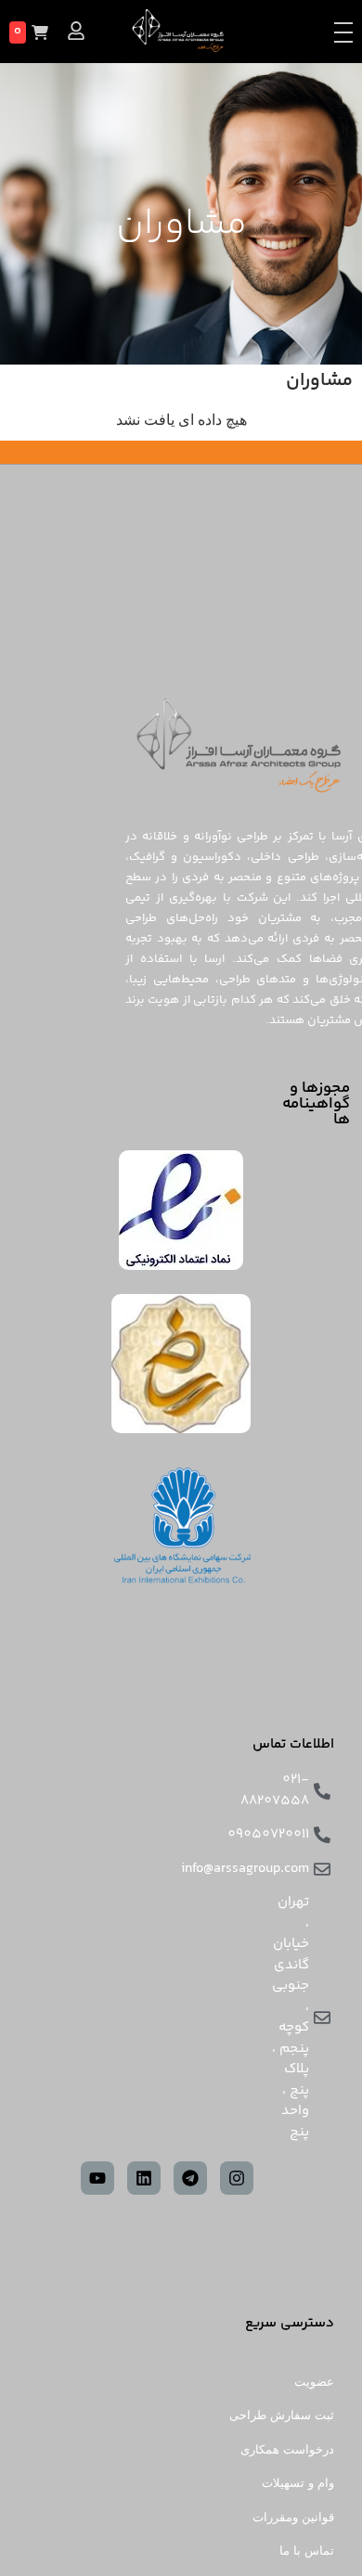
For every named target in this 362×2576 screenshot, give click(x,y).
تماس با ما (307, 2550)
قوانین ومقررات (293, 2517)
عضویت (314, 2382)
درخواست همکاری (287, 2449)
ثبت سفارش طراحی (282, 2415)
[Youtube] (97, 2178)
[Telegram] (190, 2178)
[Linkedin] (144, 2178)
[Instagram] (237, 2178)
